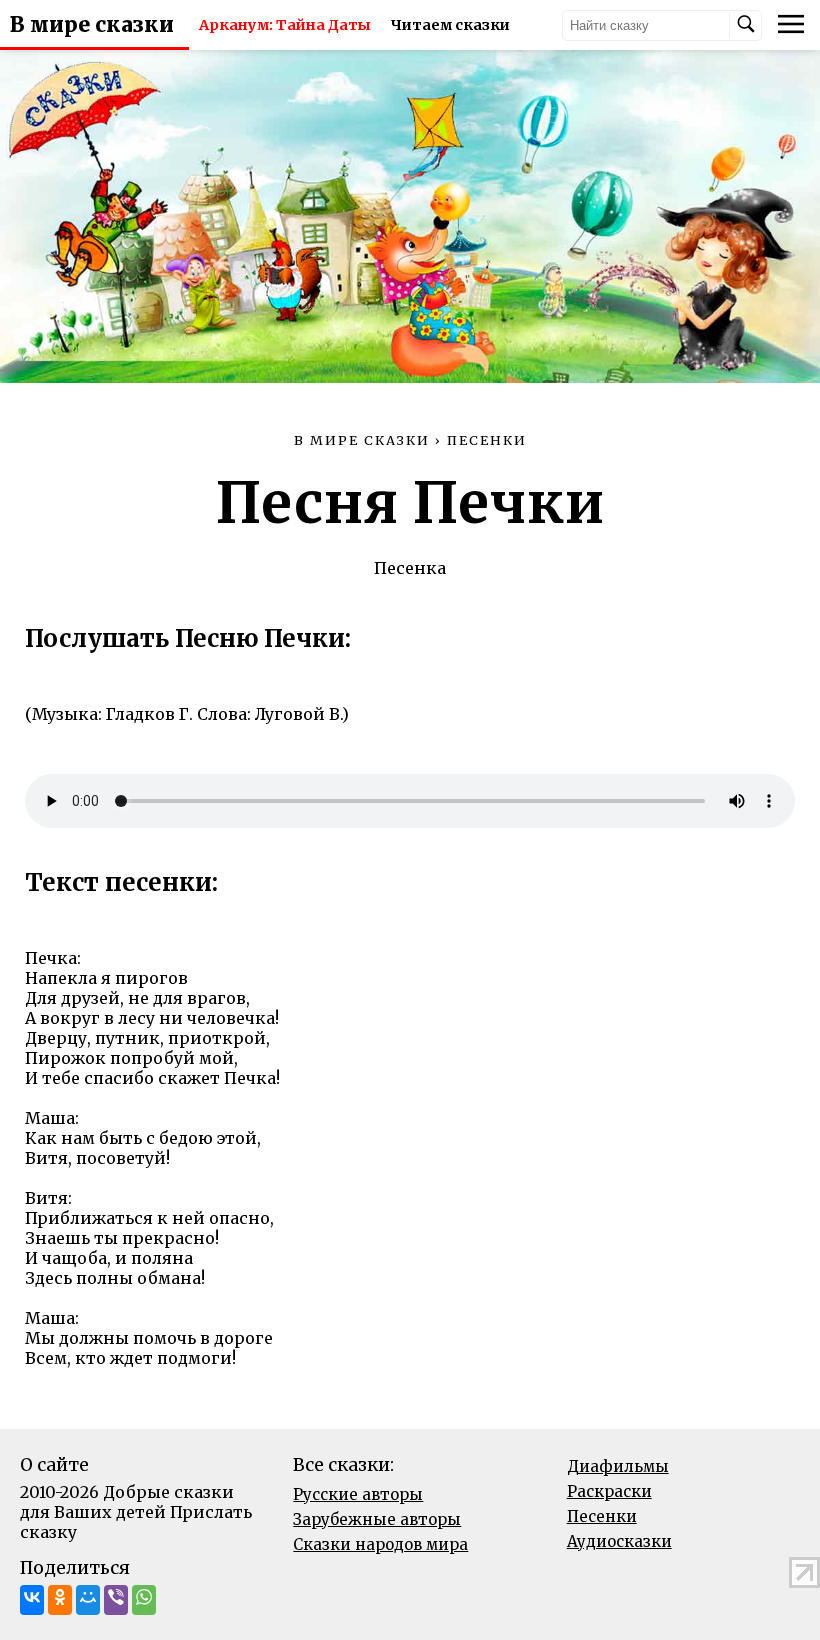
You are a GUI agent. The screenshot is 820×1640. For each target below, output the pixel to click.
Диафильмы (618, 1466)
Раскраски (609, 1491)
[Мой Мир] (88, 1600)
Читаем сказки (450, 25)
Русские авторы (358, 1494)
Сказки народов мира (380, 1544)
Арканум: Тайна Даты (285, 25)
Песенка (410, 568)
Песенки (602, 1516)
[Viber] (116, 1600)
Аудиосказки (619, 1541)
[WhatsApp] (144, 1600)
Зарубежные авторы (377, 1519)
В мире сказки (92, 25)
